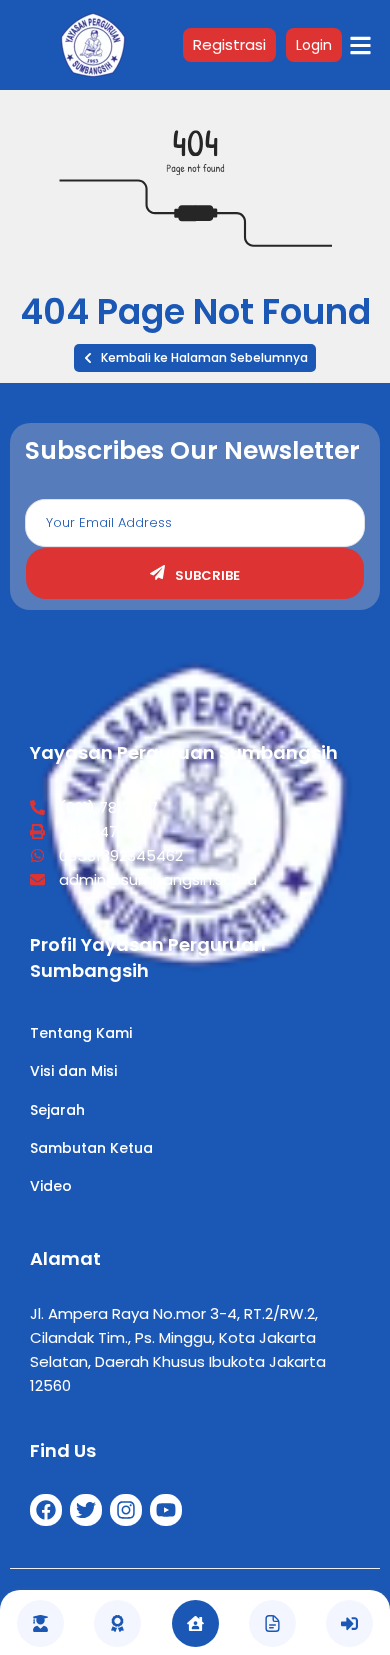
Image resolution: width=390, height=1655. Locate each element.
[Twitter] (86, 1510)
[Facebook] (46, 1510)
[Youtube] (166, 1510)
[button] (195, 358)
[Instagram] (126, 1510)
